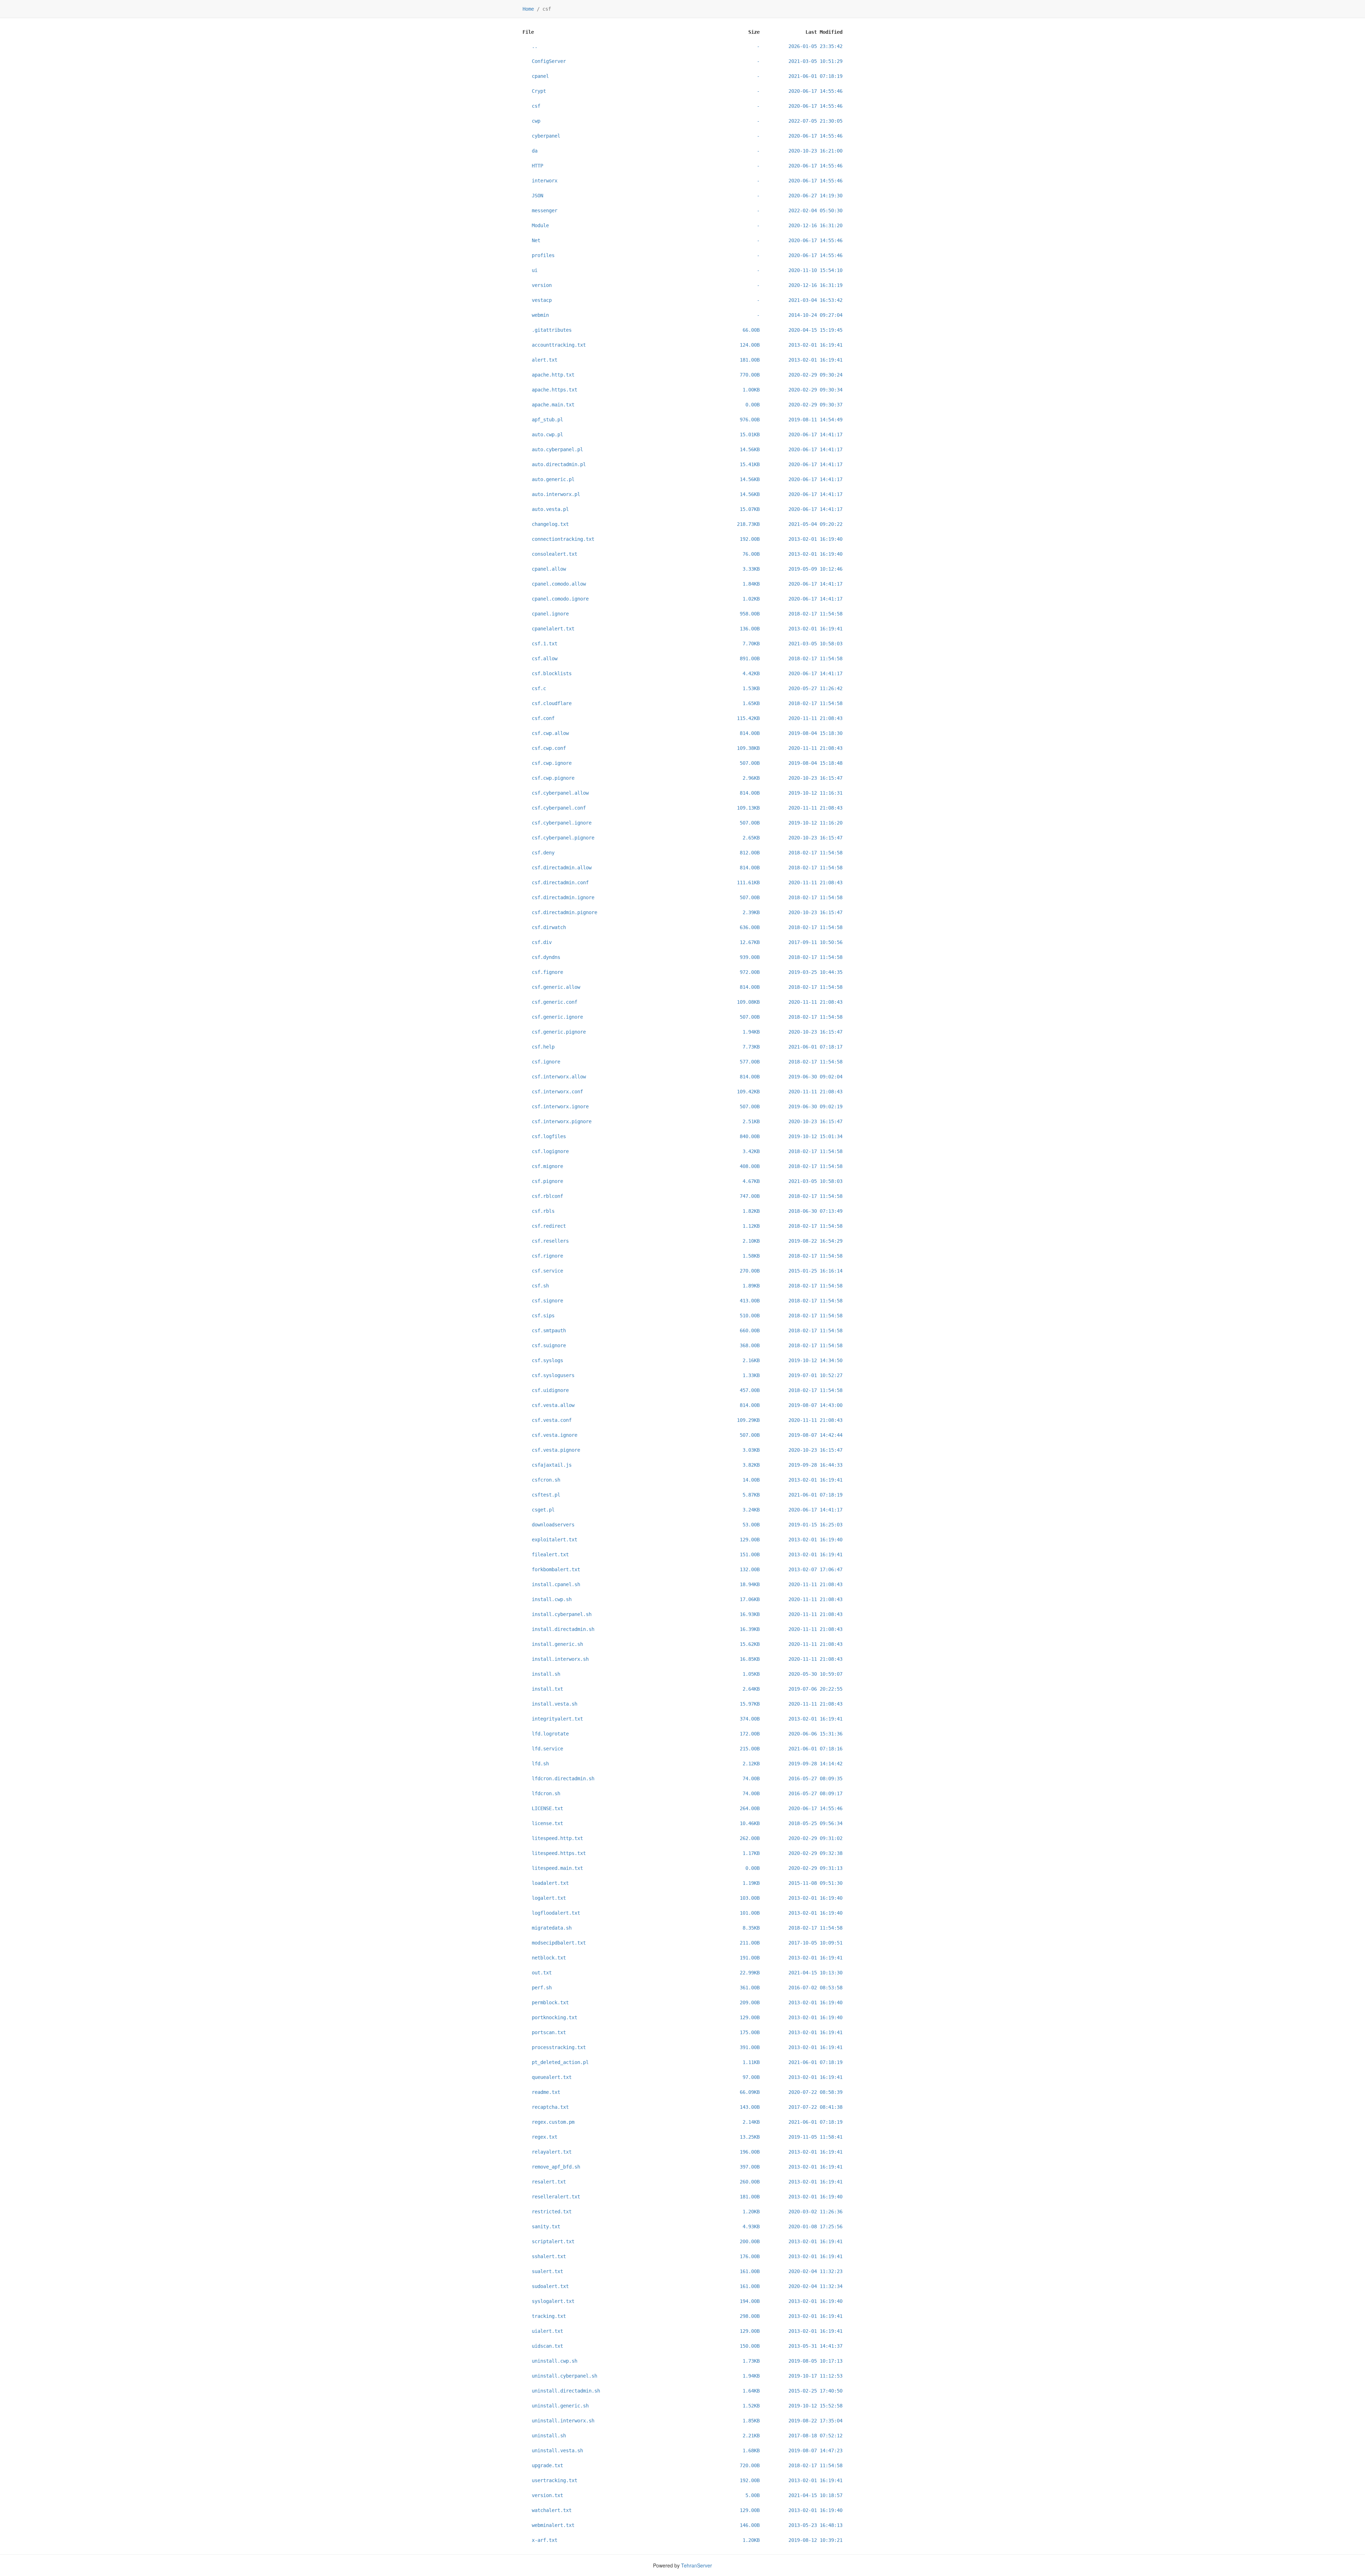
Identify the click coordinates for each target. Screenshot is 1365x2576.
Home (528, 9)
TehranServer (697, 2565)
